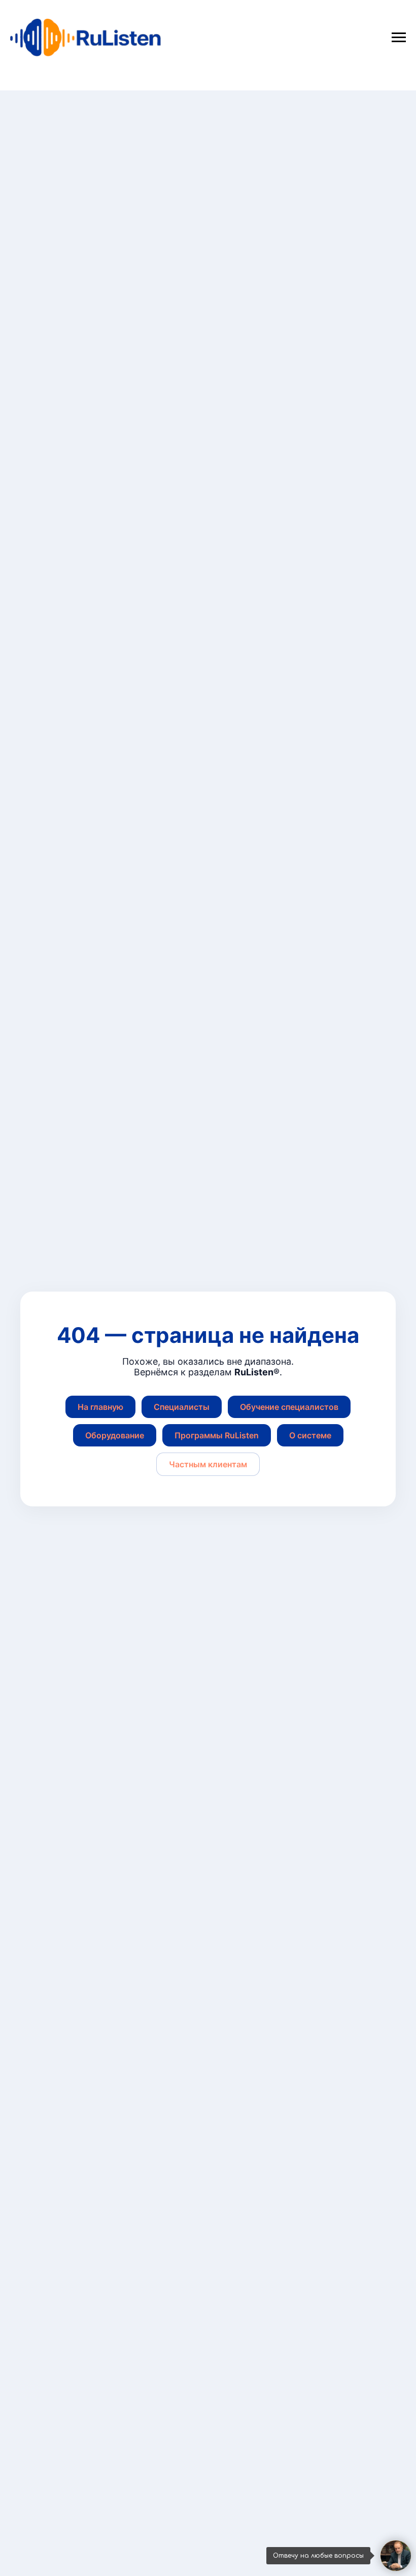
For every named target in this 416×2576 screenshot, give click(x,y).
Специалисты (182, 1407)
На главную (100, 1407)
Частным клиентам (208, 1464)
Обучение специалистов (289, 1407)
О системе (310, 1435)
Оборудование (115, 1435)
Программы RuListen (217, 1435)
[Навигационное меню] (399, 38)
